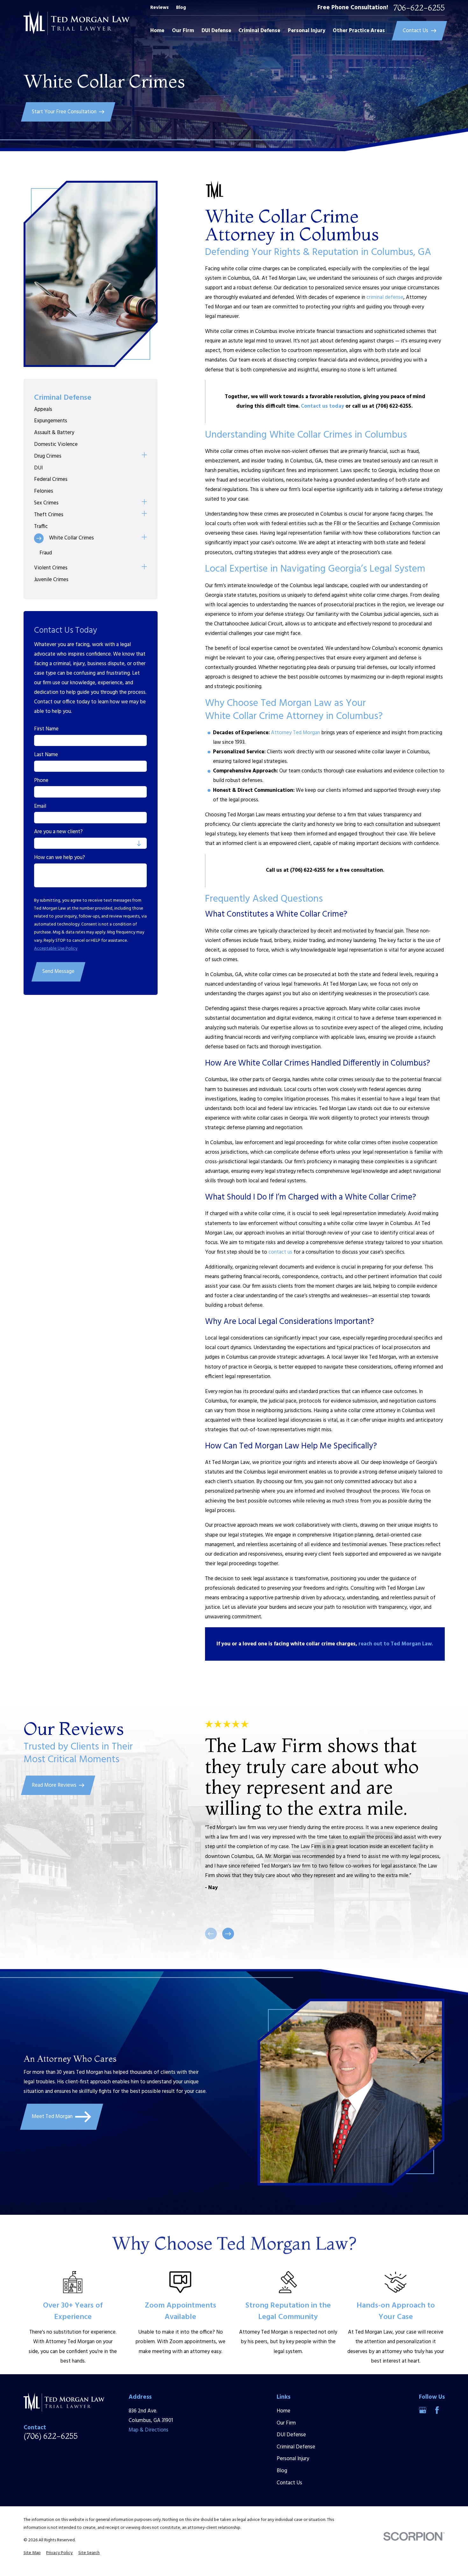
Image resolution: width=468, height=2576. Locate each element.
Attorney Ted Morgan (295, 733)
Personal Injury (293, 2459)
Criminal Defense (296, 2447)
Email (40, 806)
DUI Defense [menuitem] (216, 31)
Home (284, 2411)
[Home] (77, 23)
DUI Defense (291, 2435)
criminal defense (385, 297)
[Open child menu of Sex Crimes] (144, 503)
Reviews (160, 8)
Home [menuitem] (157, 31)
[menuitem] (90, 409)
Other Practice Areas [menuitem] (359, 31)
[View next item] (228, 1934)
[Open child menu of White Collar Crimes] (144, 538)
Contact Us (289, 2483)
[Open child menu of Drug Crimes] (144, 456)
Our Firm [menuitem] (183, 31)
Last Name (46, 755)
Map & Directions (149, 2430)
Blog (181, 8)
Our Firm (286, 2423)
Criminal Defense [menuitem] (259, 31)
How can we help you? (60, 858)
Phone (41, 781)
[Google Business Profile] (423, 2410)
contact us (280, 1252)
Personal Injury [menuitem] (307, 31)
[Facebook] (437, 2410)
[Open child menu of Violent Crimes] (144, 568)
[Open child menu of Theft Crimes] (144, 515)
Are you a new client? (58, 832)
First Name (46, 729)
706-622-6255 (419, 8)
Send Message (58, 971)
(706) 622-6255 (51, 2436)
